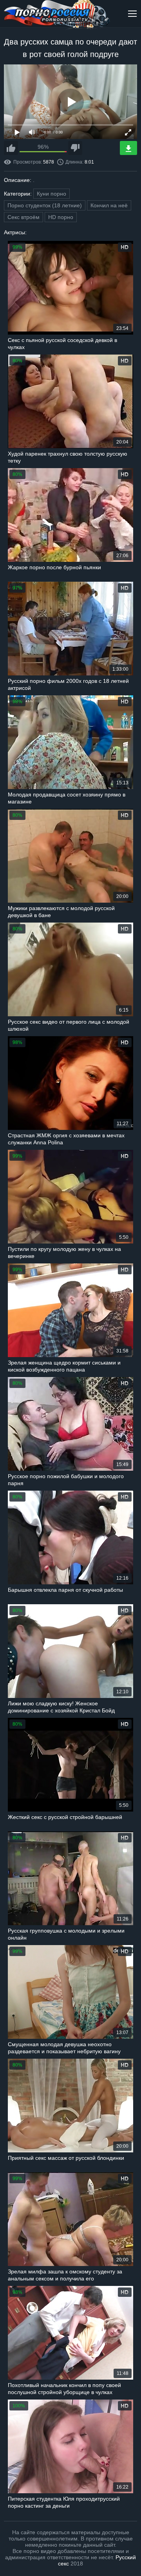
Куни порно (52, 194)
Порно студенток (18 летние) (45, 205)
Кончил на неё (109, 205)
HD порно (61, 217)
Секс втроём (23, 217)
